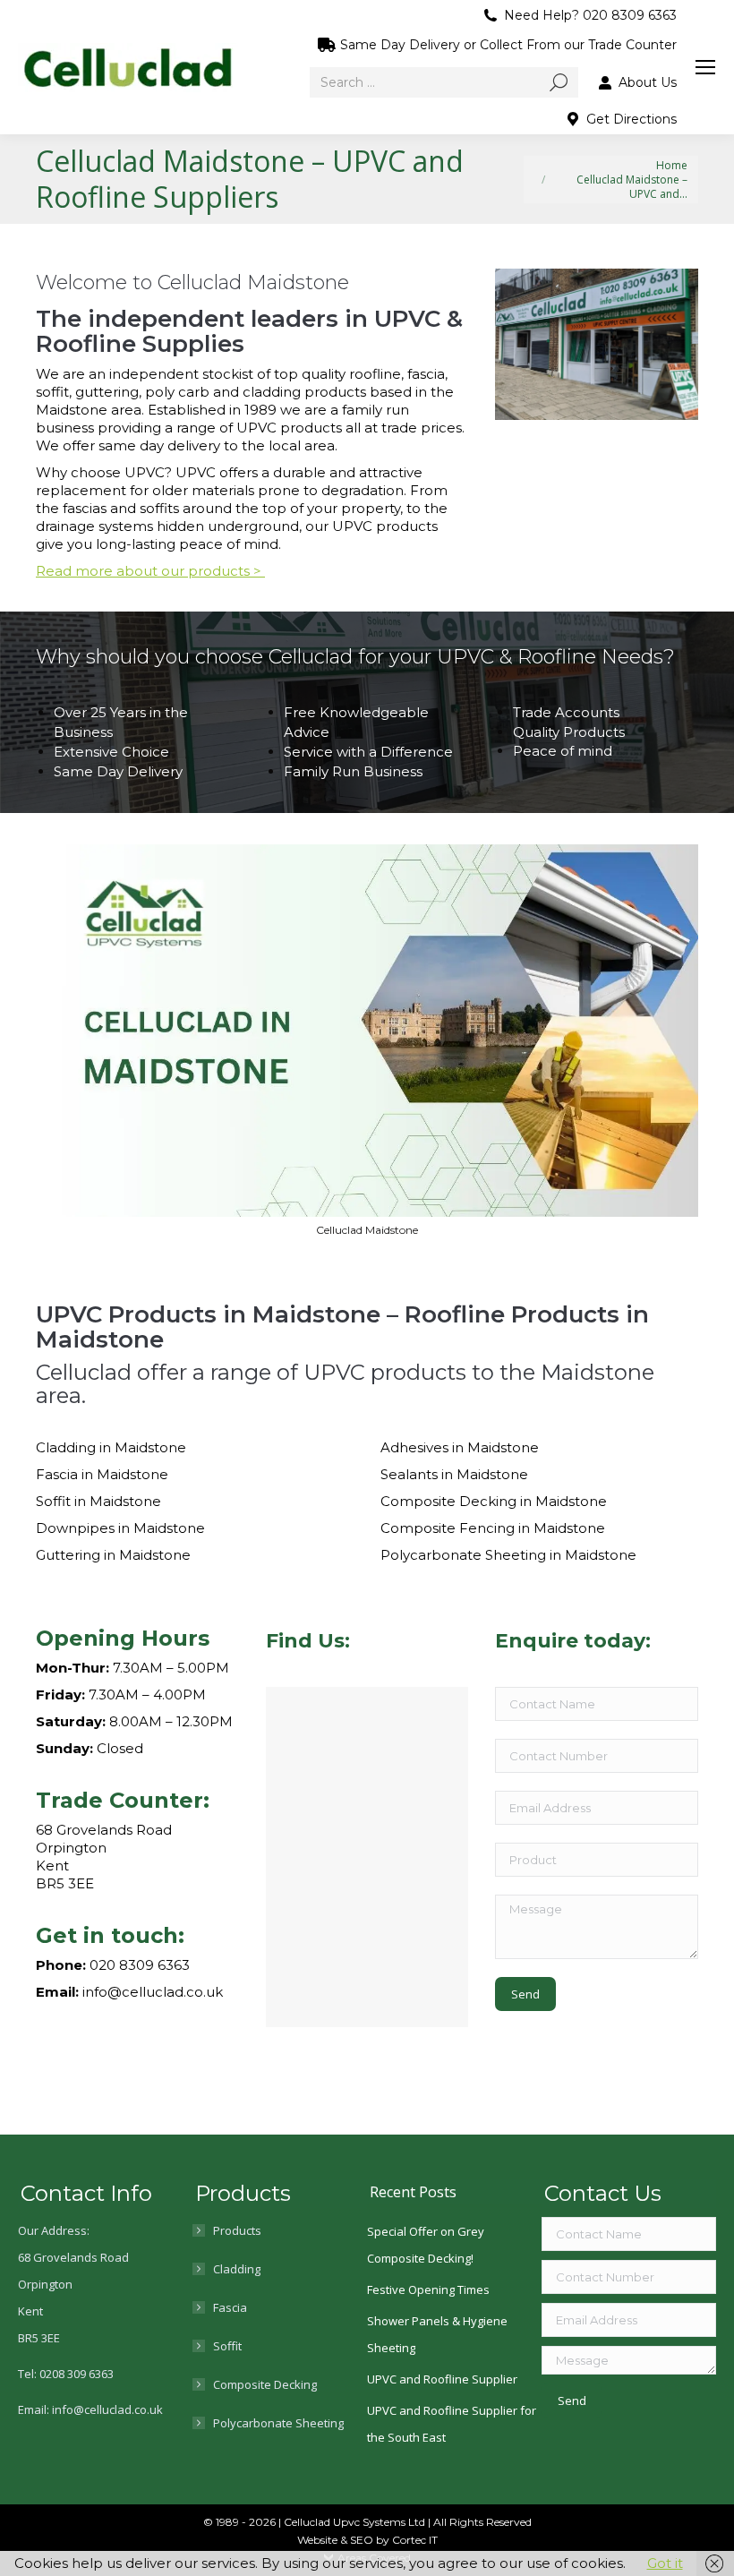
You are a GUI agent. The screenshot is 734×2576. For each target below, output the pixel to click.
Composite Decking (265, 2384)
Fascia (230, 2307)
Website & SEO (337, 2540)
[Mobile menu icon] (705, 67)
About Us (648, 82)
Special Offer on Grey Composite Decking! (426, 2245)
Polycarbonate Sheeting (278, 2423)
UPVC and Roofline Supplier (442, 2379)
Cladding (237, 2269)
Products (237, 2230)
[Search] (559, 82)
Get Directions (632, 119)
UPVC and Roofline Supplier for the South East (452, 2424)
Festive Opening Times (428, 2289)
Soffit (227, 2346)
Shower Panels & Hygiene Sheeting (437, 2334)
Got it (665, 2563)
